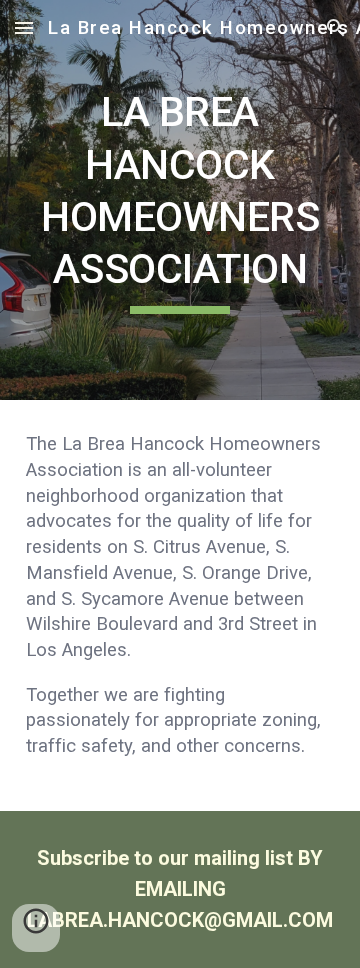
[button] (24, 27)
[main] (180, 200)
